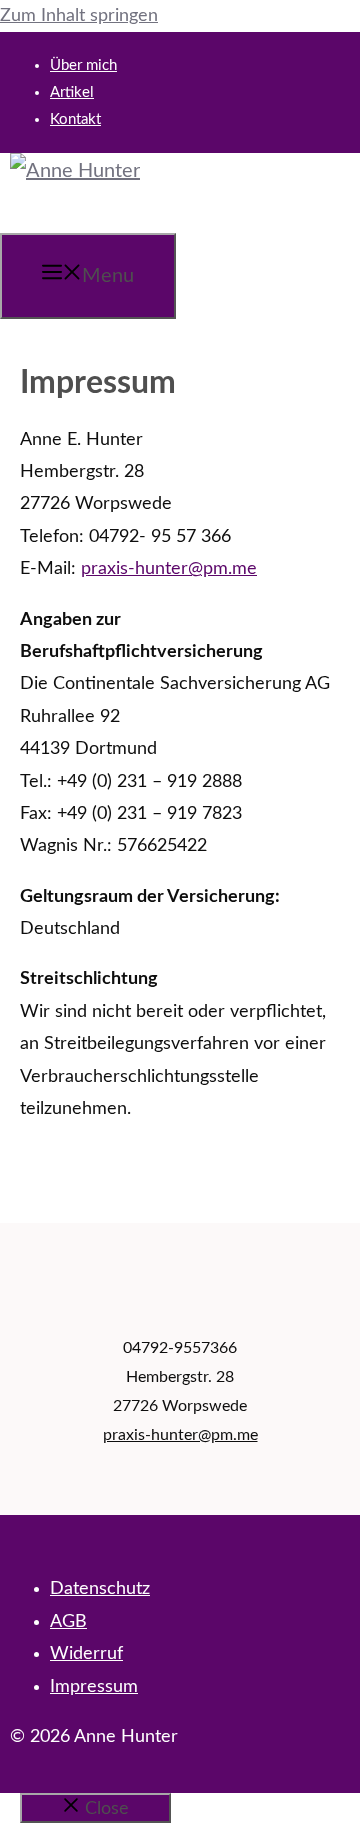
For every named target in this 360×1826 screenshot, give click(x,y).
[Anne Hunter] (75, 171)
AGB (68, 1622)
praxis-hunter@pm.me (169, 569)
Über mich (83, 65)
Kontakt (75, 119)
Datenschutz (100, 1589)
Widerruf (86, 1654)
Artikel (72, 92)
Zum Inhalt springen (79, 16)
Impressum (94, 1687)
